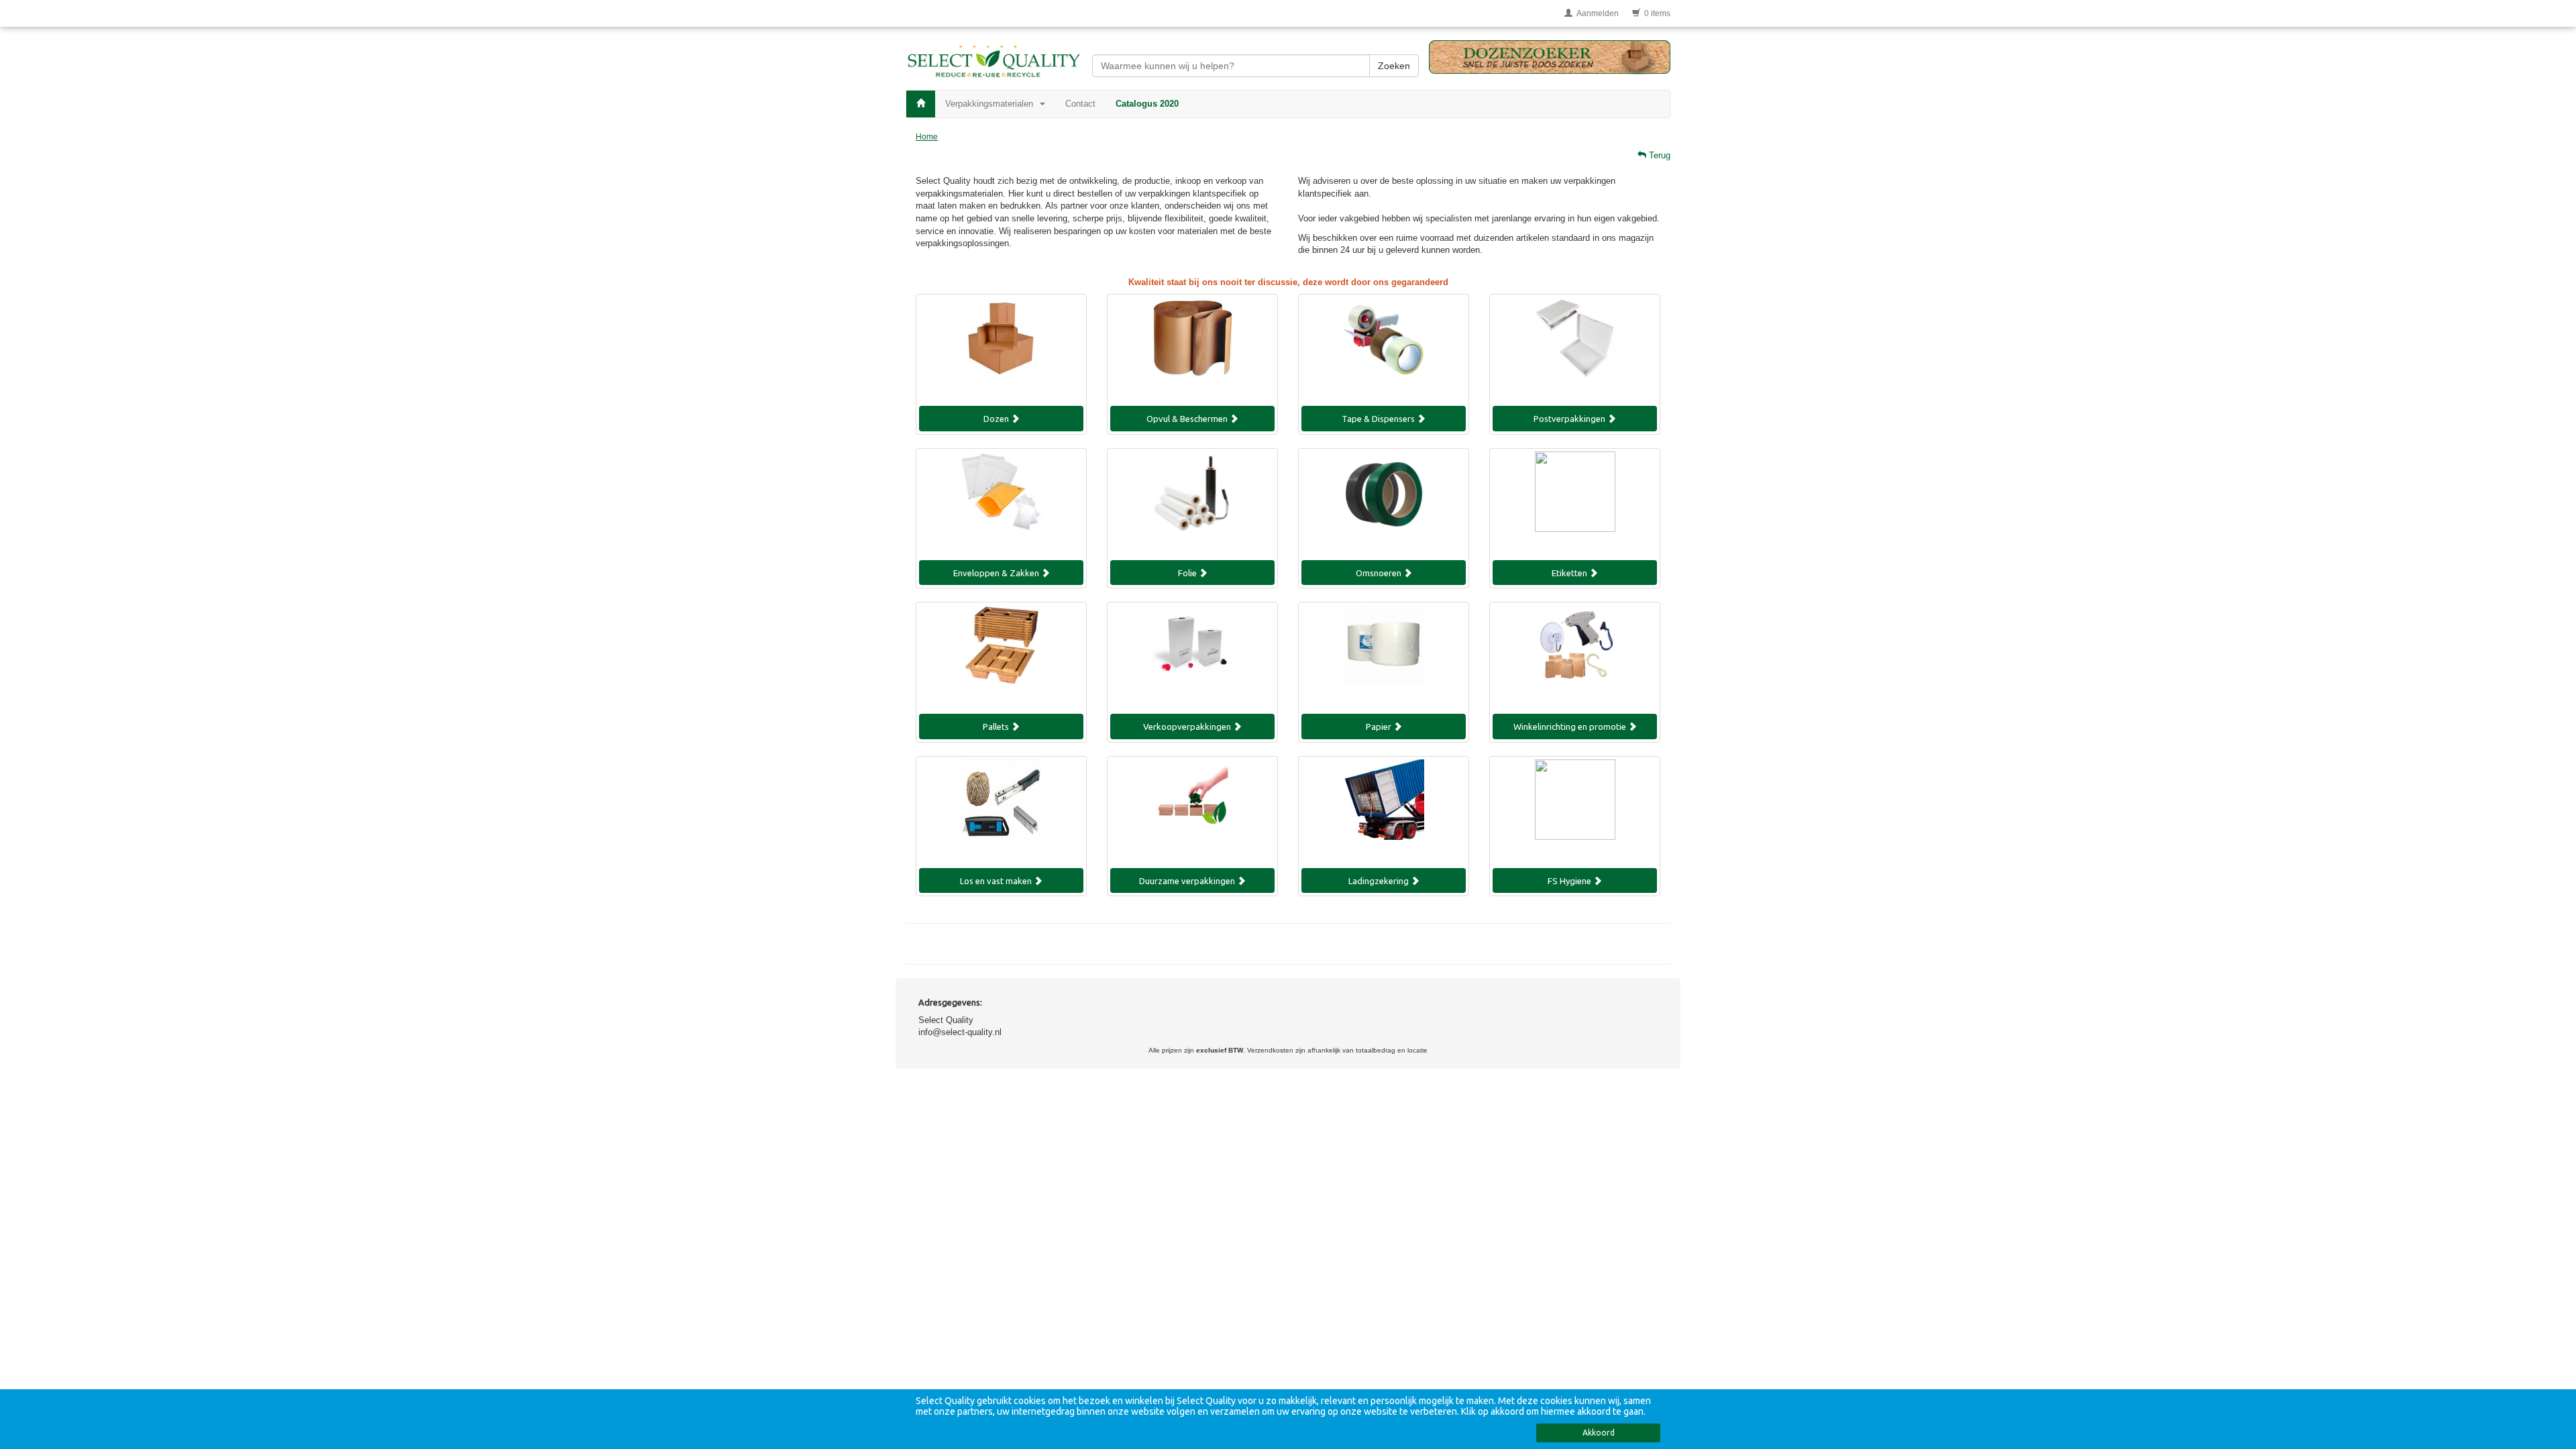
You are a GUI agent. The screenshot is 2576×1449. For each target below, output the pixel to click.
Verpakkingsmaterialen (992, 104)
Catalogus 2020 (1147, 104)
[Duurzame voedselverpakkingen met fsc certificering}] (1192, 810)
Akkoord (1599, 1433)
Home (927, 137)
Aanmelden (1596, 13)
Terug (1658, 155)
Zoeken (1394, 66)
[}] (1575, 502)
